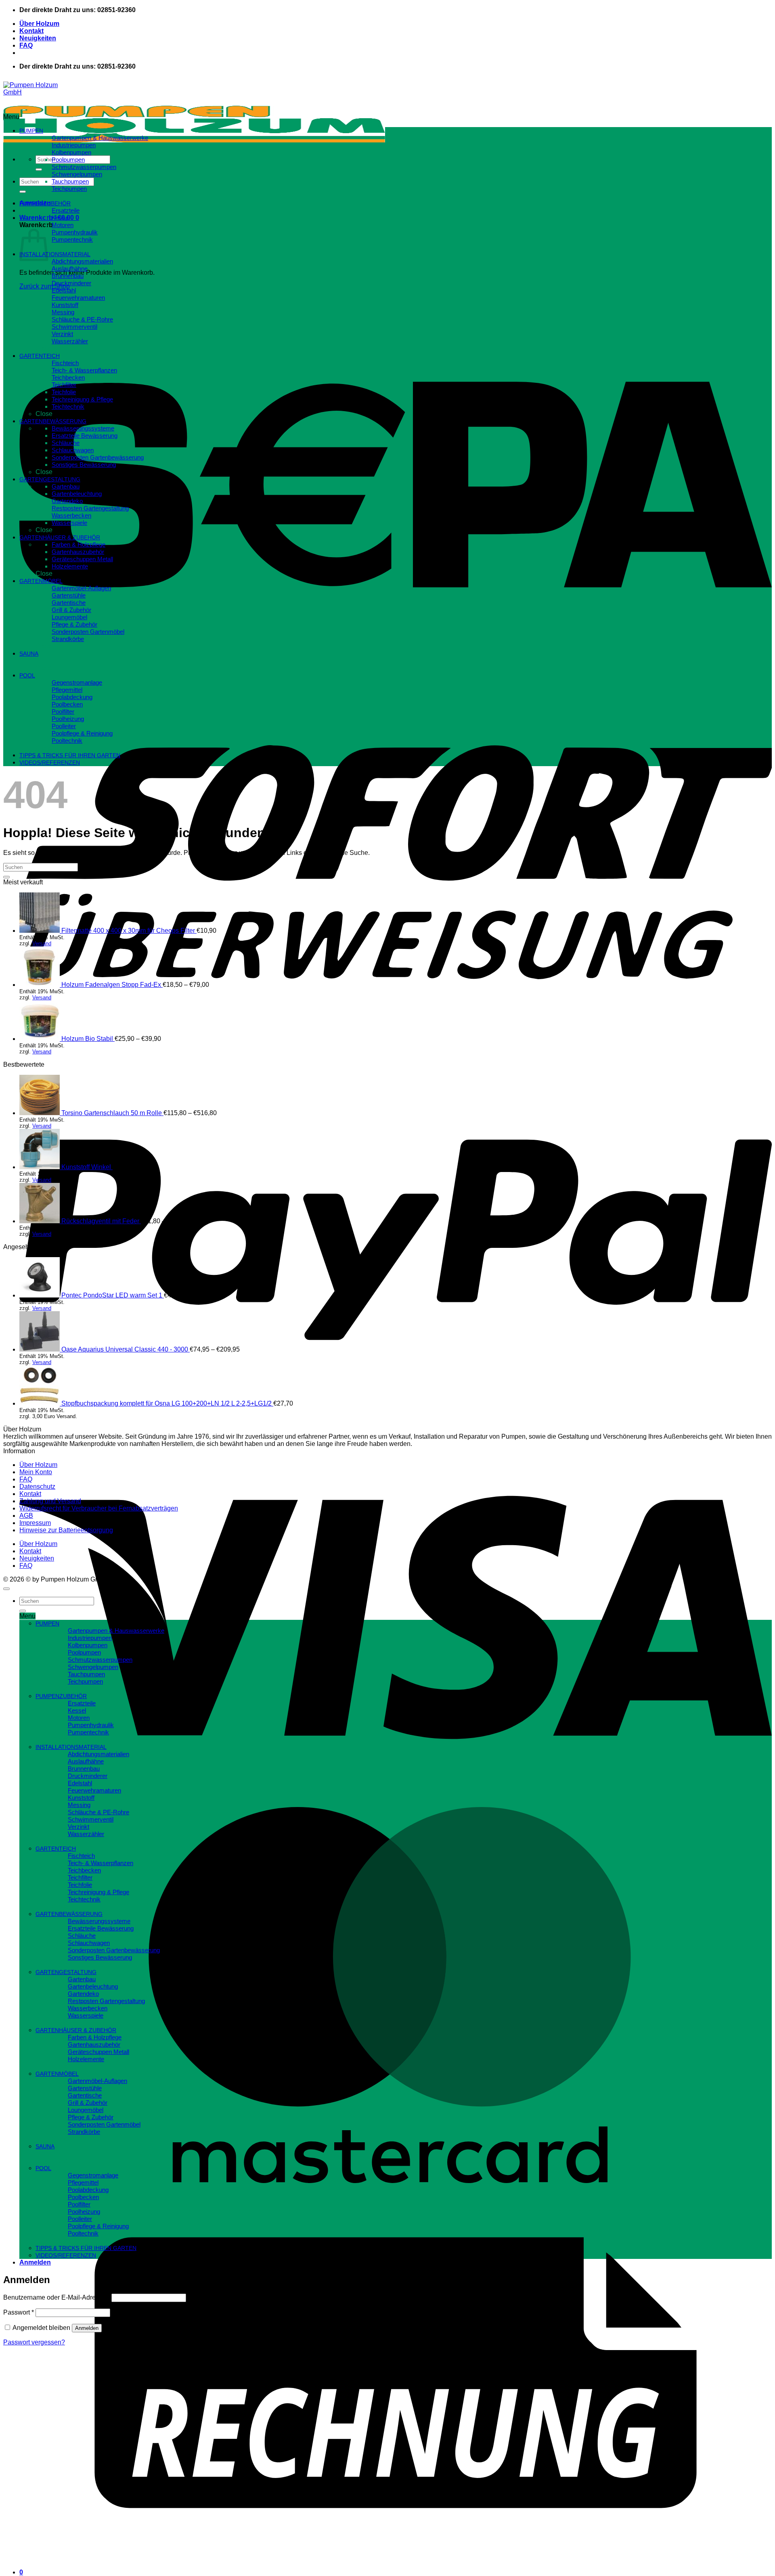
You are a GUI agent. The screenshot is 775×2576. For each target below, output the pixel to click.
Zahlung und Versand (50, 1501)
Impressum (35, 1523)
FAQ (26, 45)
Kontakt (31, 31)
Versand (42, 943)
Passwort (19, 2312)
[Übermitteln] (39, 169)
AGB (26, 1516)
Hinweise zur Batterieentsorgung (66, 1530)
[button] (49, 218)
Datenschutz (37, 1486)
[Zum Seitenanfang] (6, 1589)
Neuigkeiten (38, 38)
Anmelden (87, 2328)
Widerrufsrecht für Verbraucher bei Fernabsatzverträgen (99, 1508)
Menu (11, 117)
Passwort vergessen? (34, 2342)
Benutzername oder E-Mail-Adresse (57, 2297)
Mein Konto (36, 1472)
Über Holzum (39, 24)
